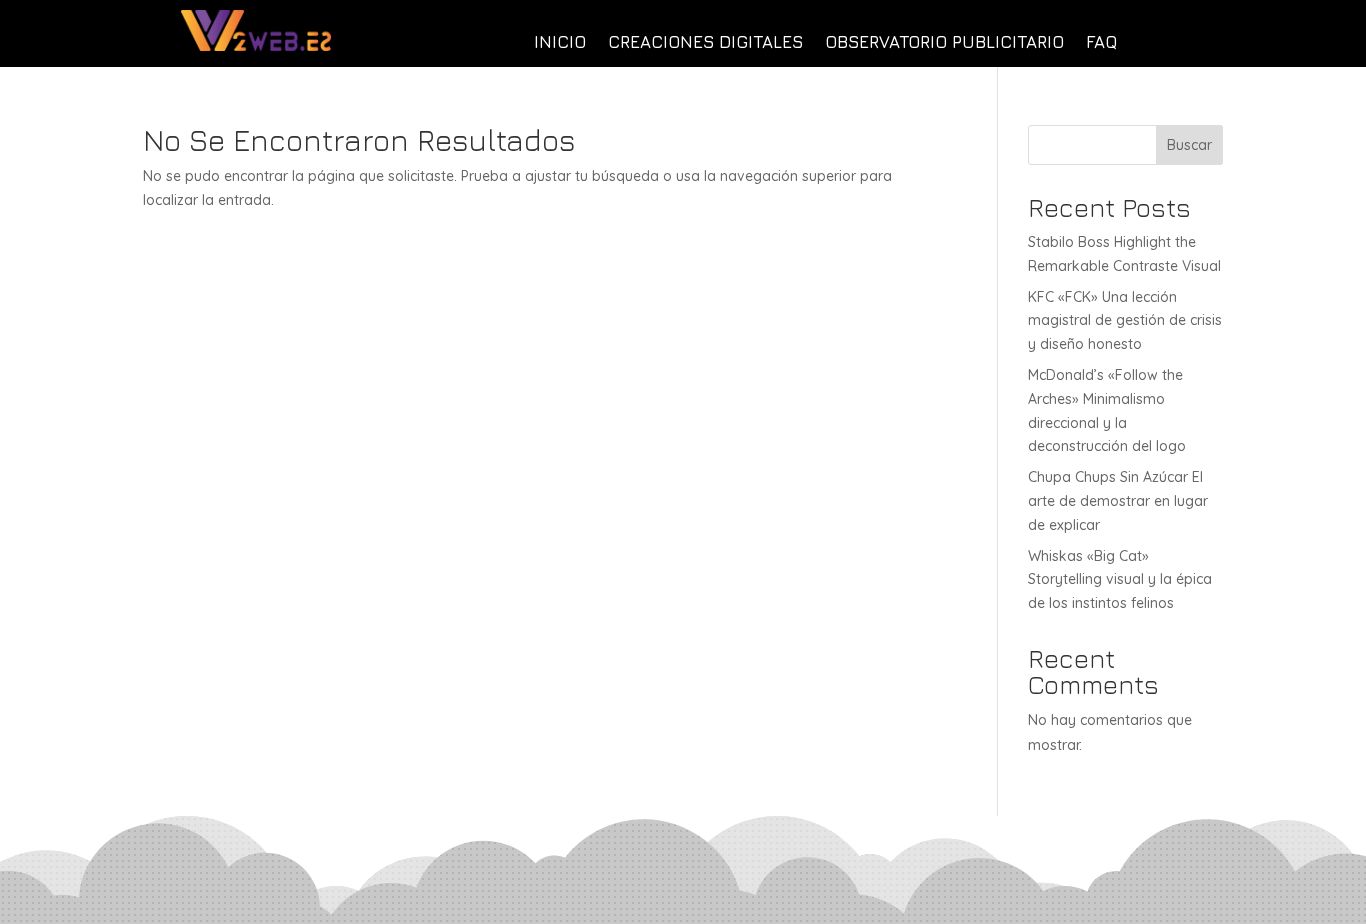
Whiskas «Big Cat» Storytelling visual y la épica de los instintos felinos (1120, 580)
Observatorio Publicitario (944, 43)
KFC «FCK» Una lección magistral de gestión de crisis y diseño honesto (1125, 321)
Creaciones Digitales (705, 43)
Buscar (1189, 145)
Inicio (560, 43)
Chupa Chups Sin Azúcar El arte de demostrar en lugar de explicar (1118, 501)
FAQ (1101, 43)
